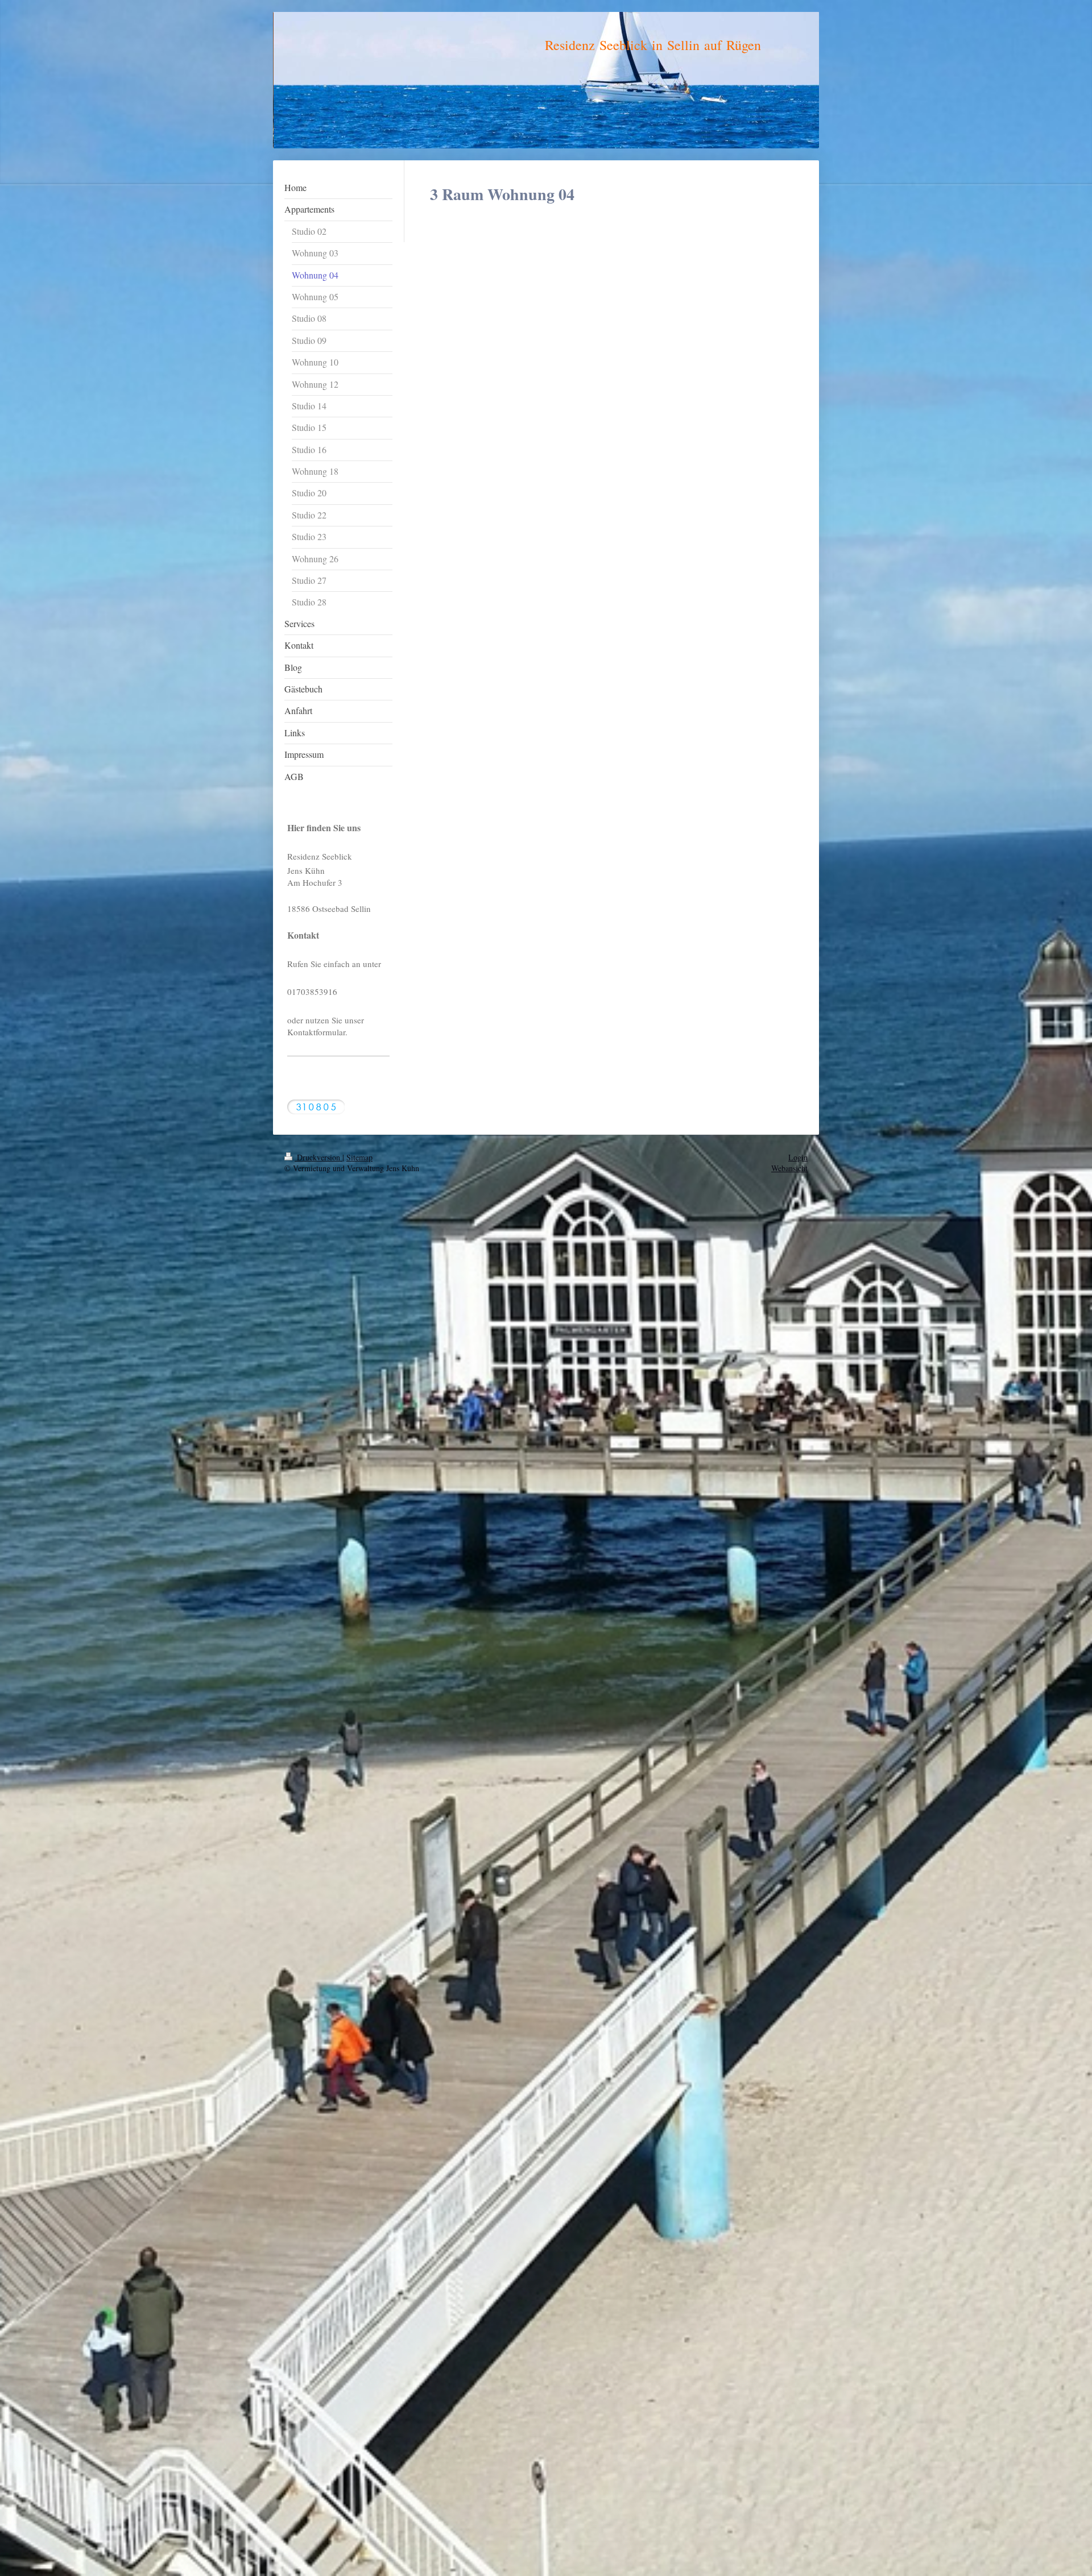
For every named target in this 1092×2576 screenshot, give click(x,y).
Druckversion (318, 1157)
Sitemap (359, 1157)
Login (798, 1157)
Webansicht (789, 1168)
